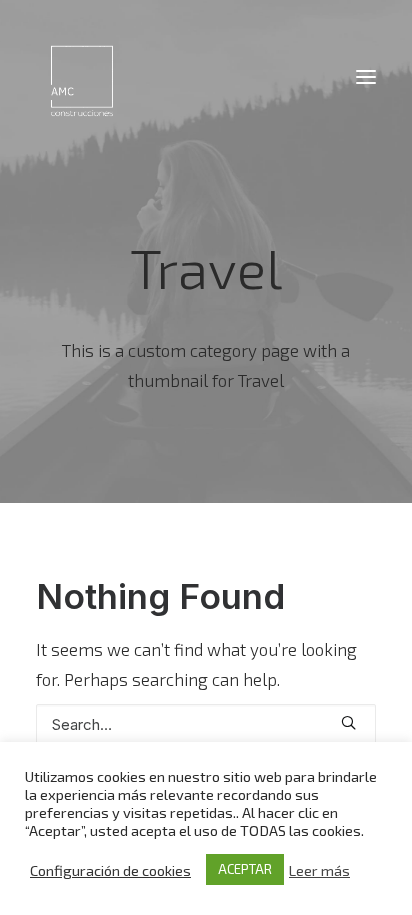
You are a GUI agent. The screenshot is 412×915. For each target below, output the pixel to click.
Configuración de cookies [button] (110, 870)
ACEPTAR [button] (245, 869)
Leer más (319, 870)
